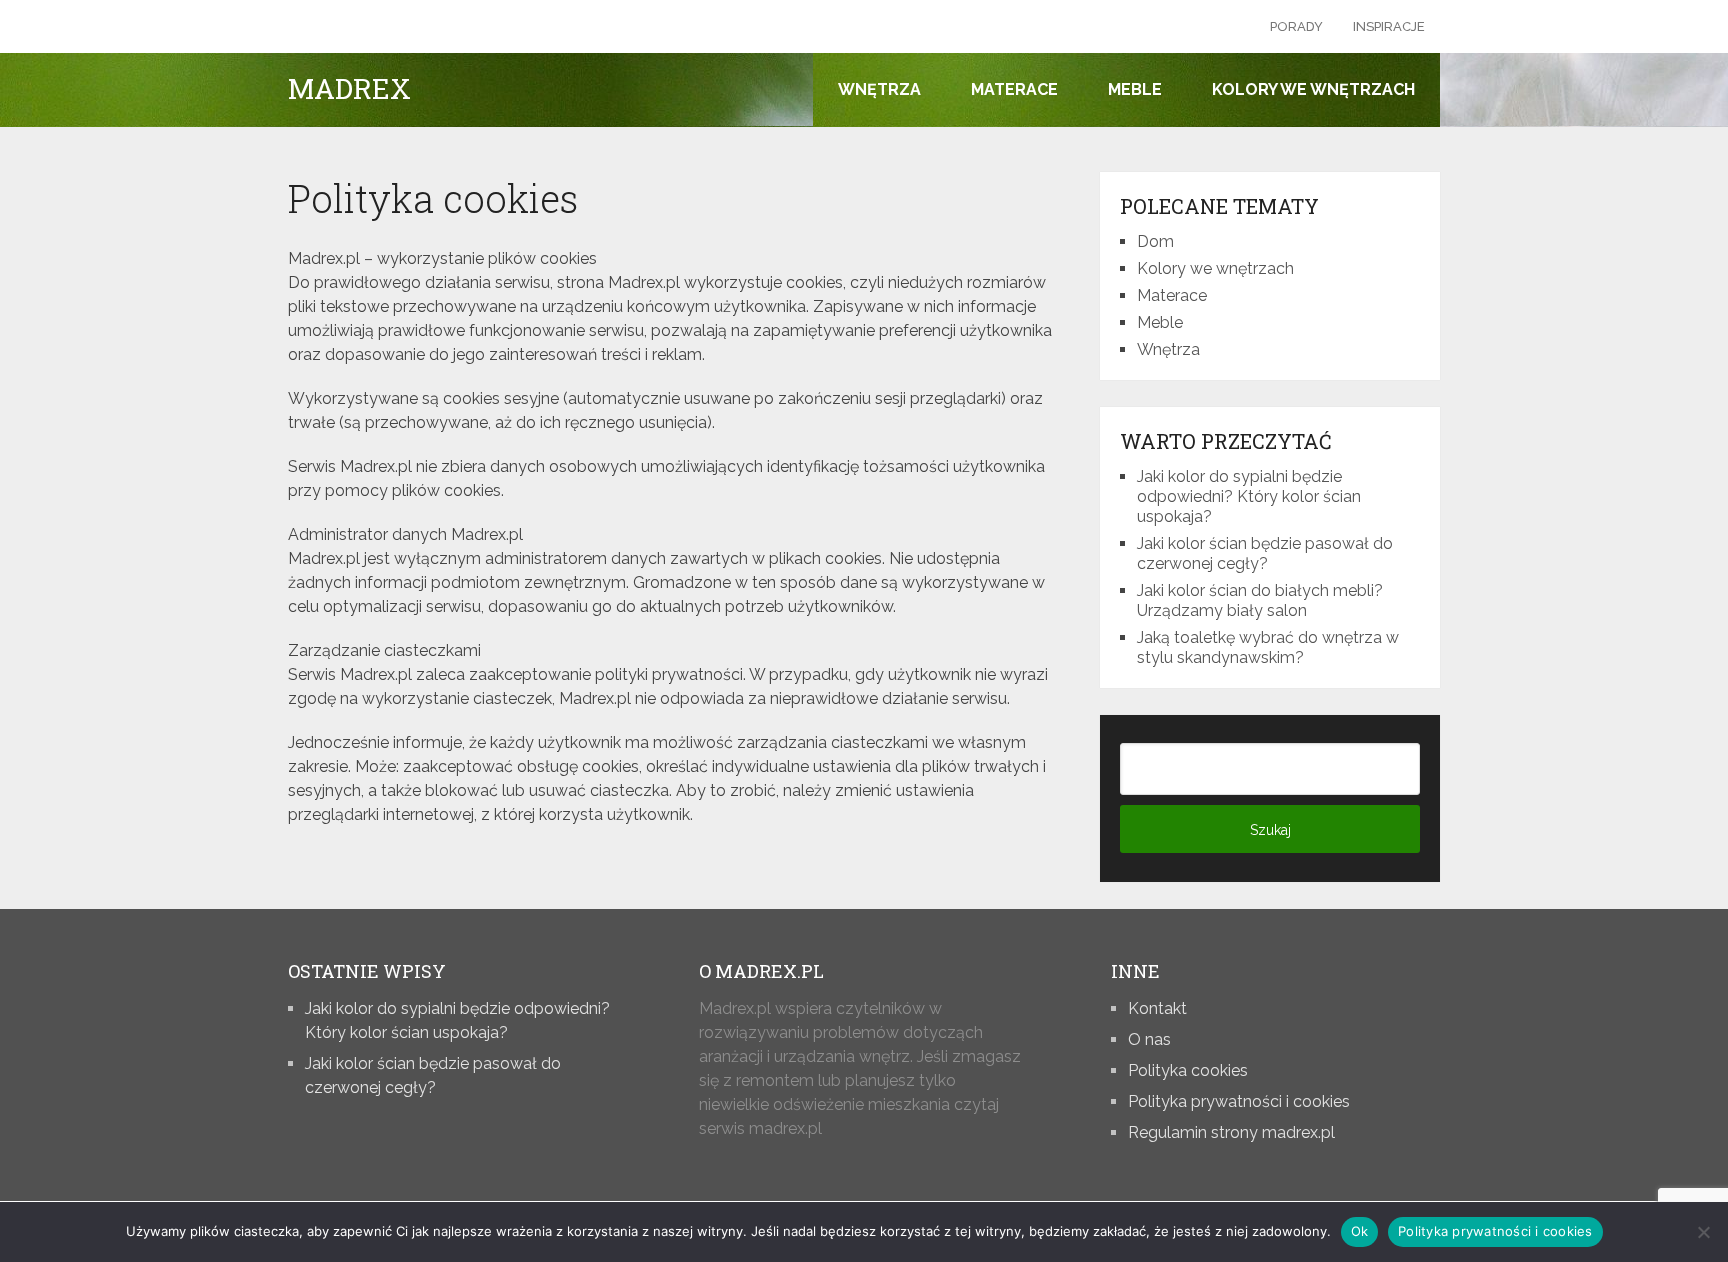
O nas (1149, 1039)
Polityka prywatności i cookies (1239, 1101)
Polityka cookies (1188, 1070)
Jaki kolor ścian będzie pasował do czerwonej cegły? (1265, 553)
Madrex (349, 89)
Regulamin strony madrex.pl (1231, 1132)
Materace (1014, 89)
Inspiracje (1389, 26)
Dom (1155, 241)
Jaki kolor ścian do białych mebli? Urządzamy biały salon (1260, 600)
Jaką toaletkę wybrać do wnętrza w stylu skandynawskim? (1268, 647)
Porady (1296, 26)
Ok (1360, 1231)
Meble (1135, 89)
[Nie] (1703, 1232)
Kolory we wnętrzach (1313, 89)
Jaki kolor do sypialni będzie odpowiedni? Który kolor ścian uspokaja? (1249, 496)
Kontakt (1157, 1008)
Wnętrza (879, 89)
